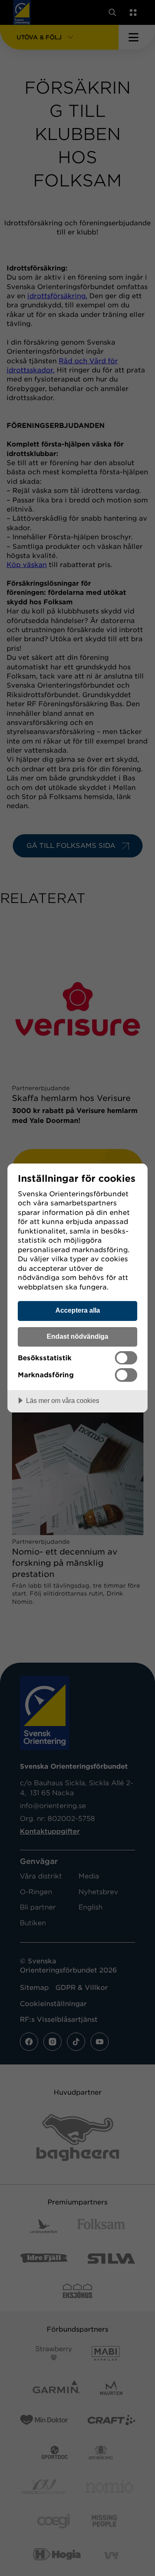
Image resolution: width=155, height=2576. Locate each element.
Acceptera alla (78, 1310)
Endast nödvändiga (77, 1336)
